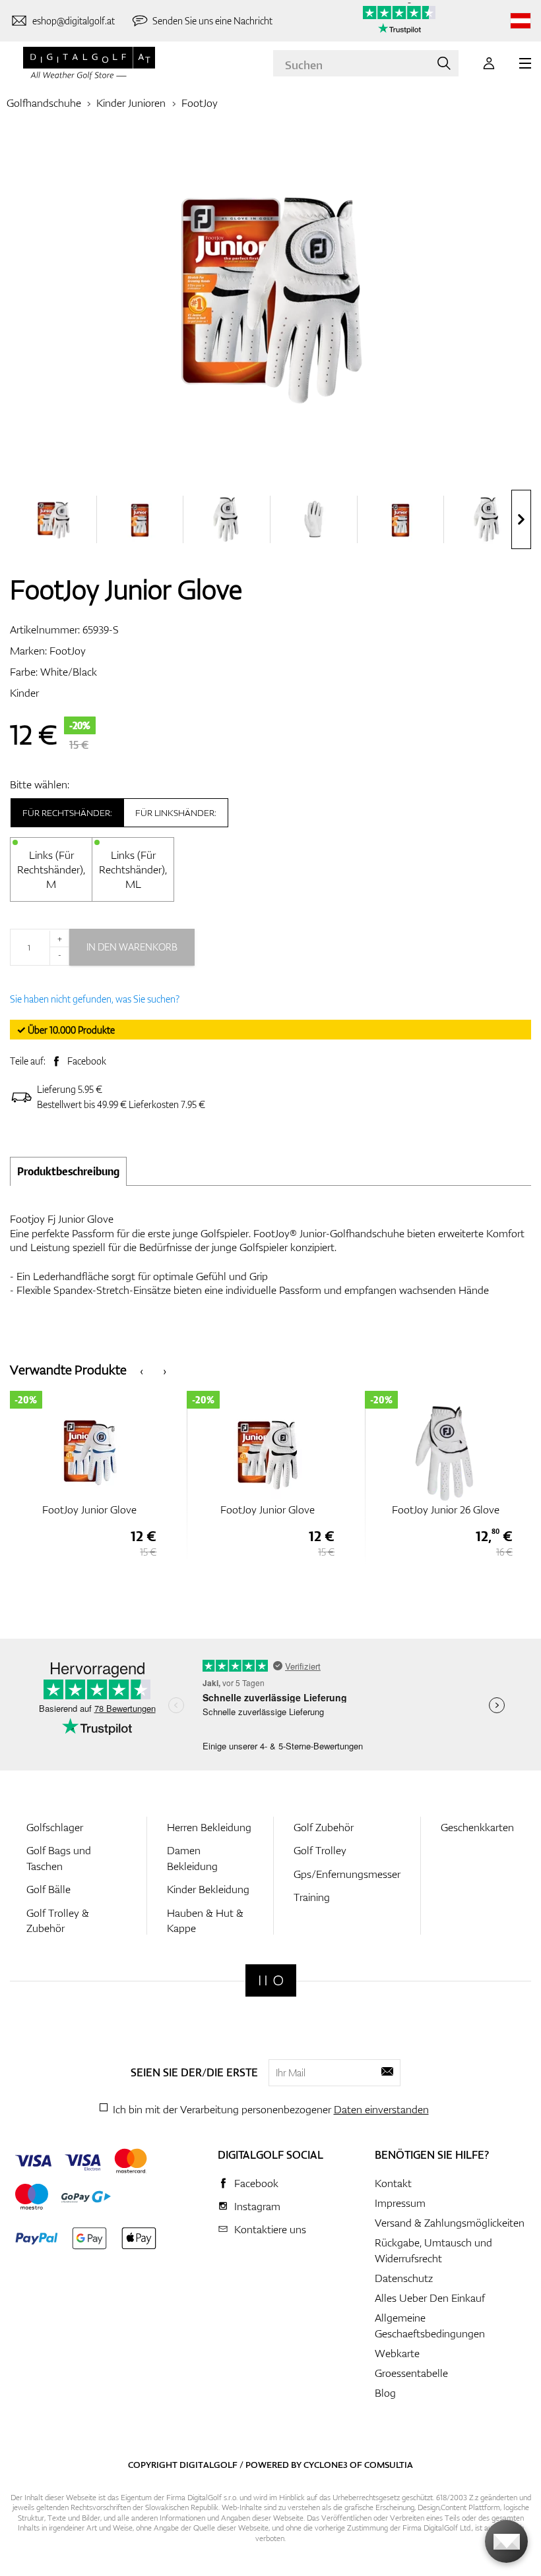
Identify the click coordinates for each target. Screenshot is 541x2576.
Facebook (87, 1061)
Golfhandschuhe (44, 103)
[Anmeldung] (489, 63)
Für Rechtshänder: (67, 813)
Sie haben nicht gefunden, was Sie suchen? (95, 999)
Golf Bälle (48, 1889)
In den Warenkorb (132, 947)
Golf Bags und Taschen (59, 1858)
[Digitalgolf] (271, 1980)
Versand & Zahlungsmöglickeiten (450, 2223)
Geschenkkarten (477, 1827)
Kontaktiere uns (270, 2229)
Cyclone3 (326, 2465)
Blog (385, 2393)
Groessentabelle (411, 2373)
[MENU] (525, 63)
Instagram (257, 2206)
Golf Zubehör (324, 1827)
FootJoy (200, 103)
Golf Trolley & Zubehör (58, 1920)
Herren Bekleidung (209, 1827)
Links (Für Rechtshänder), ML (133, 869)
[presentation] (521, 519)
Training (312, 1897)
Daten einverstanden (381, 2109)
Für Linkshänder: (176, 813)
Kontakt (393, 2183)
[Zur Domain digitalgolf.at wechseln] (521, 21)
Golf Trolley (320, 1850)
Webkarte (397, 2353)
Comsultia (389, 2465)
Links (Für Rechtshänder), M (51, 869)
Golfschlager (55, 1827)
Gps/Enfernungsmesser (347, 1874)
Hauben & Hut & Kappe (205, 1920)
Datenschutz (404, 2278)
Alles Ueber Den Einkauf (430, 2298)
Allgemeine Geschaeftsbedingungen (430, 2326)
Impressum (400, 2203)
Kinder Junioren (131, 103)
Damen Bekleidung (192, 1858)
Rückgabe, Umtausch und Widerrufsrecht (433, 2250)
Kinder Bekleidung (208, 1889)
